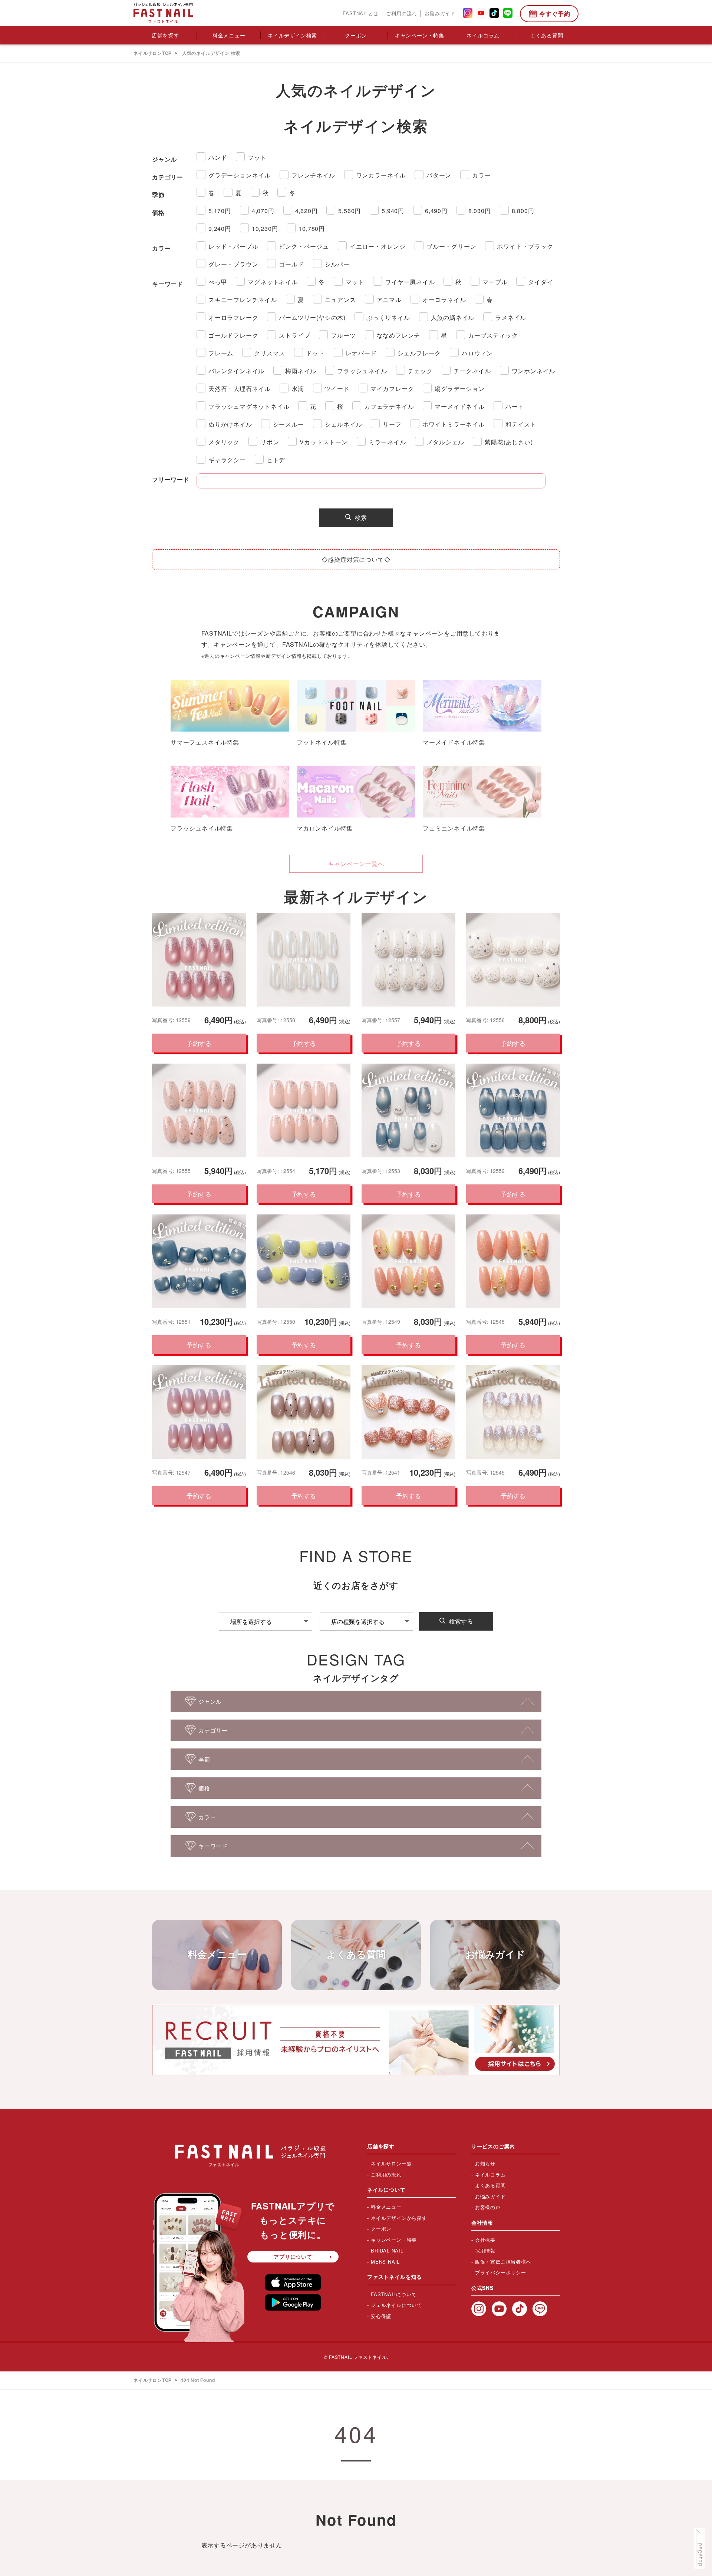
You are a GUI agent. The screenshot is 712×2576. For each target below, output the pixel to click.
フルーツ (343, 335)
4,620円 (306, 211)
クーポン (356, 35)
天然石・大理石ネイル (240, 389)
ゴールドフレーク (233, 335)
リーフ (392, 424)
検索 (361, 518)
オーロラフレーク (233, 317)
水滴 (298, 389)
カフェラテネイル (389, 406)
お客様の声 (488, 2207)
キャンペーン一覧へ (356, 864)
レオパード (361, 353)
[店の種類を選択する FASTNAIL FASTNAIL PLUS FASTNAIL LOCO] (366, 1621)
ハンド (218, 157)
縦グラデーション (459, 389)
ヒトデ (276, 460)
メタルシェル (446, 442)
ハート (515, 406)
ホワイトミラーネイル (454, 424)
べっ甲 (218, 282)
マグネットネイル (273, 282)
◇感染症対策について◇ (356, 559)
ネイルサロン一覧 (391, 2163)
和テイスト (521, 424)
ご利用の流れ (401, 13)
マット (355, 282)
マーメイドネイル (459, 406)
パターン (439, 175)
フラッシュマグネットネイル (249, 406)
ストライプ (294, 335)
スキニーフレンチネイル (243, 300)
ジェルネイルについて (396, 2305)
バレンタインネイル (236, 371)
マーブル (495, 282)
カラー (481, 175)
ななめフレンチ (399, 335)
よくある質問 (547, 35)
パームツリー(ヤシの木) (312, 317)
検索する (461, 1621)
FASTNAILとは (360, 13)
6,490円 (436, 211)
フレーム (221, 353)
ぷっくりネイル (388, 317)
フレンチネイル (313, 175)
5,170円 (220, 211)
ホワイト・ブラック (525, 246)
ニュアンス (340, 300)
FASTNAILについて (394, 2294)
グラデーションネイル (240, 175)
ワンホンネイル (534, 371)
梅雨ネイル (301, 371)
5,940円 (393, 211)
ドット (315, 353)
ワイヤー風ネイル (410, 282)
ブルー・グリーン (451, 246)
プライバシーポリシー (501, 2272)
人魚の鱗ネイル (453, 317)
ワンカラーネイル (381, 175)
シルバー (337, 264)
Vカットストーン (324, 442)
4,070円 (263, 211)
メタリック (224, 442)
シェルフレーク (419, 353)
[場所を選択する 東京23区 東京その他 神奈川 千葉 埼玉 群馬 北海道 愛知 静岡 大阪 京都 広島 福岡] (266, 1621)
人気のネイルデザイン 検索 (211, 53)
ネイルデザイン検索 (292, 35)
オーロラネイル (444, 300)
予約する (199, 1043)
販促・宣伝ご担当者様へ (503, 2262)
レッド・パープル (233, 246)
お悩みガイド (440, 13)
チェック (420, 371)
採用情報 (485, 2250)
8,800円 (523, 211)
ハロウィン (477, 353)
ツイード (337, 389)
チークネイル (472, 371)
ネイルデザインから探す (399, 2218)
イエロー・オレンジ (378, 246)
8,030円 (480, 211)
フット (257, 157)
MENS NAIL (385, 2262)
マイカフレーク (392, 389)
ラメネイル (511, 317)
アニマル (389, 300)
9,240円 (220, 228)
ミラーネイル (387, 442)
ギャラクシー (227, 460)
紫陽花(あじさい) (509, 442)
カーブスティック (493, 335)
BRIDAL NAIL (387, 2250)
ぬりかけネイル (230, 424)
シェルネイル (344, 424)
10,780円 (312, 228)
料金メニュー (229, 35)
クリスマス (270, 353)
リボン (270, 442)
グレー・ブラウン (233, 264)
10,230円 (265, 228)
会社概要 (485, 2240)
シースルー (289, 424)
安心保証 (381, 2316)
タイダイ (540, 282)
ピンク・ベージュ (304, 246)
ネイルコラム (483, 35)
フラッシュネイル (362, 371)
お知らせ (485, 2163)
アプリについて (293, 2257)
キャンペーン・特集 (420, 35)
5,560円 (350, 211)
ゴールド (291, 264)
